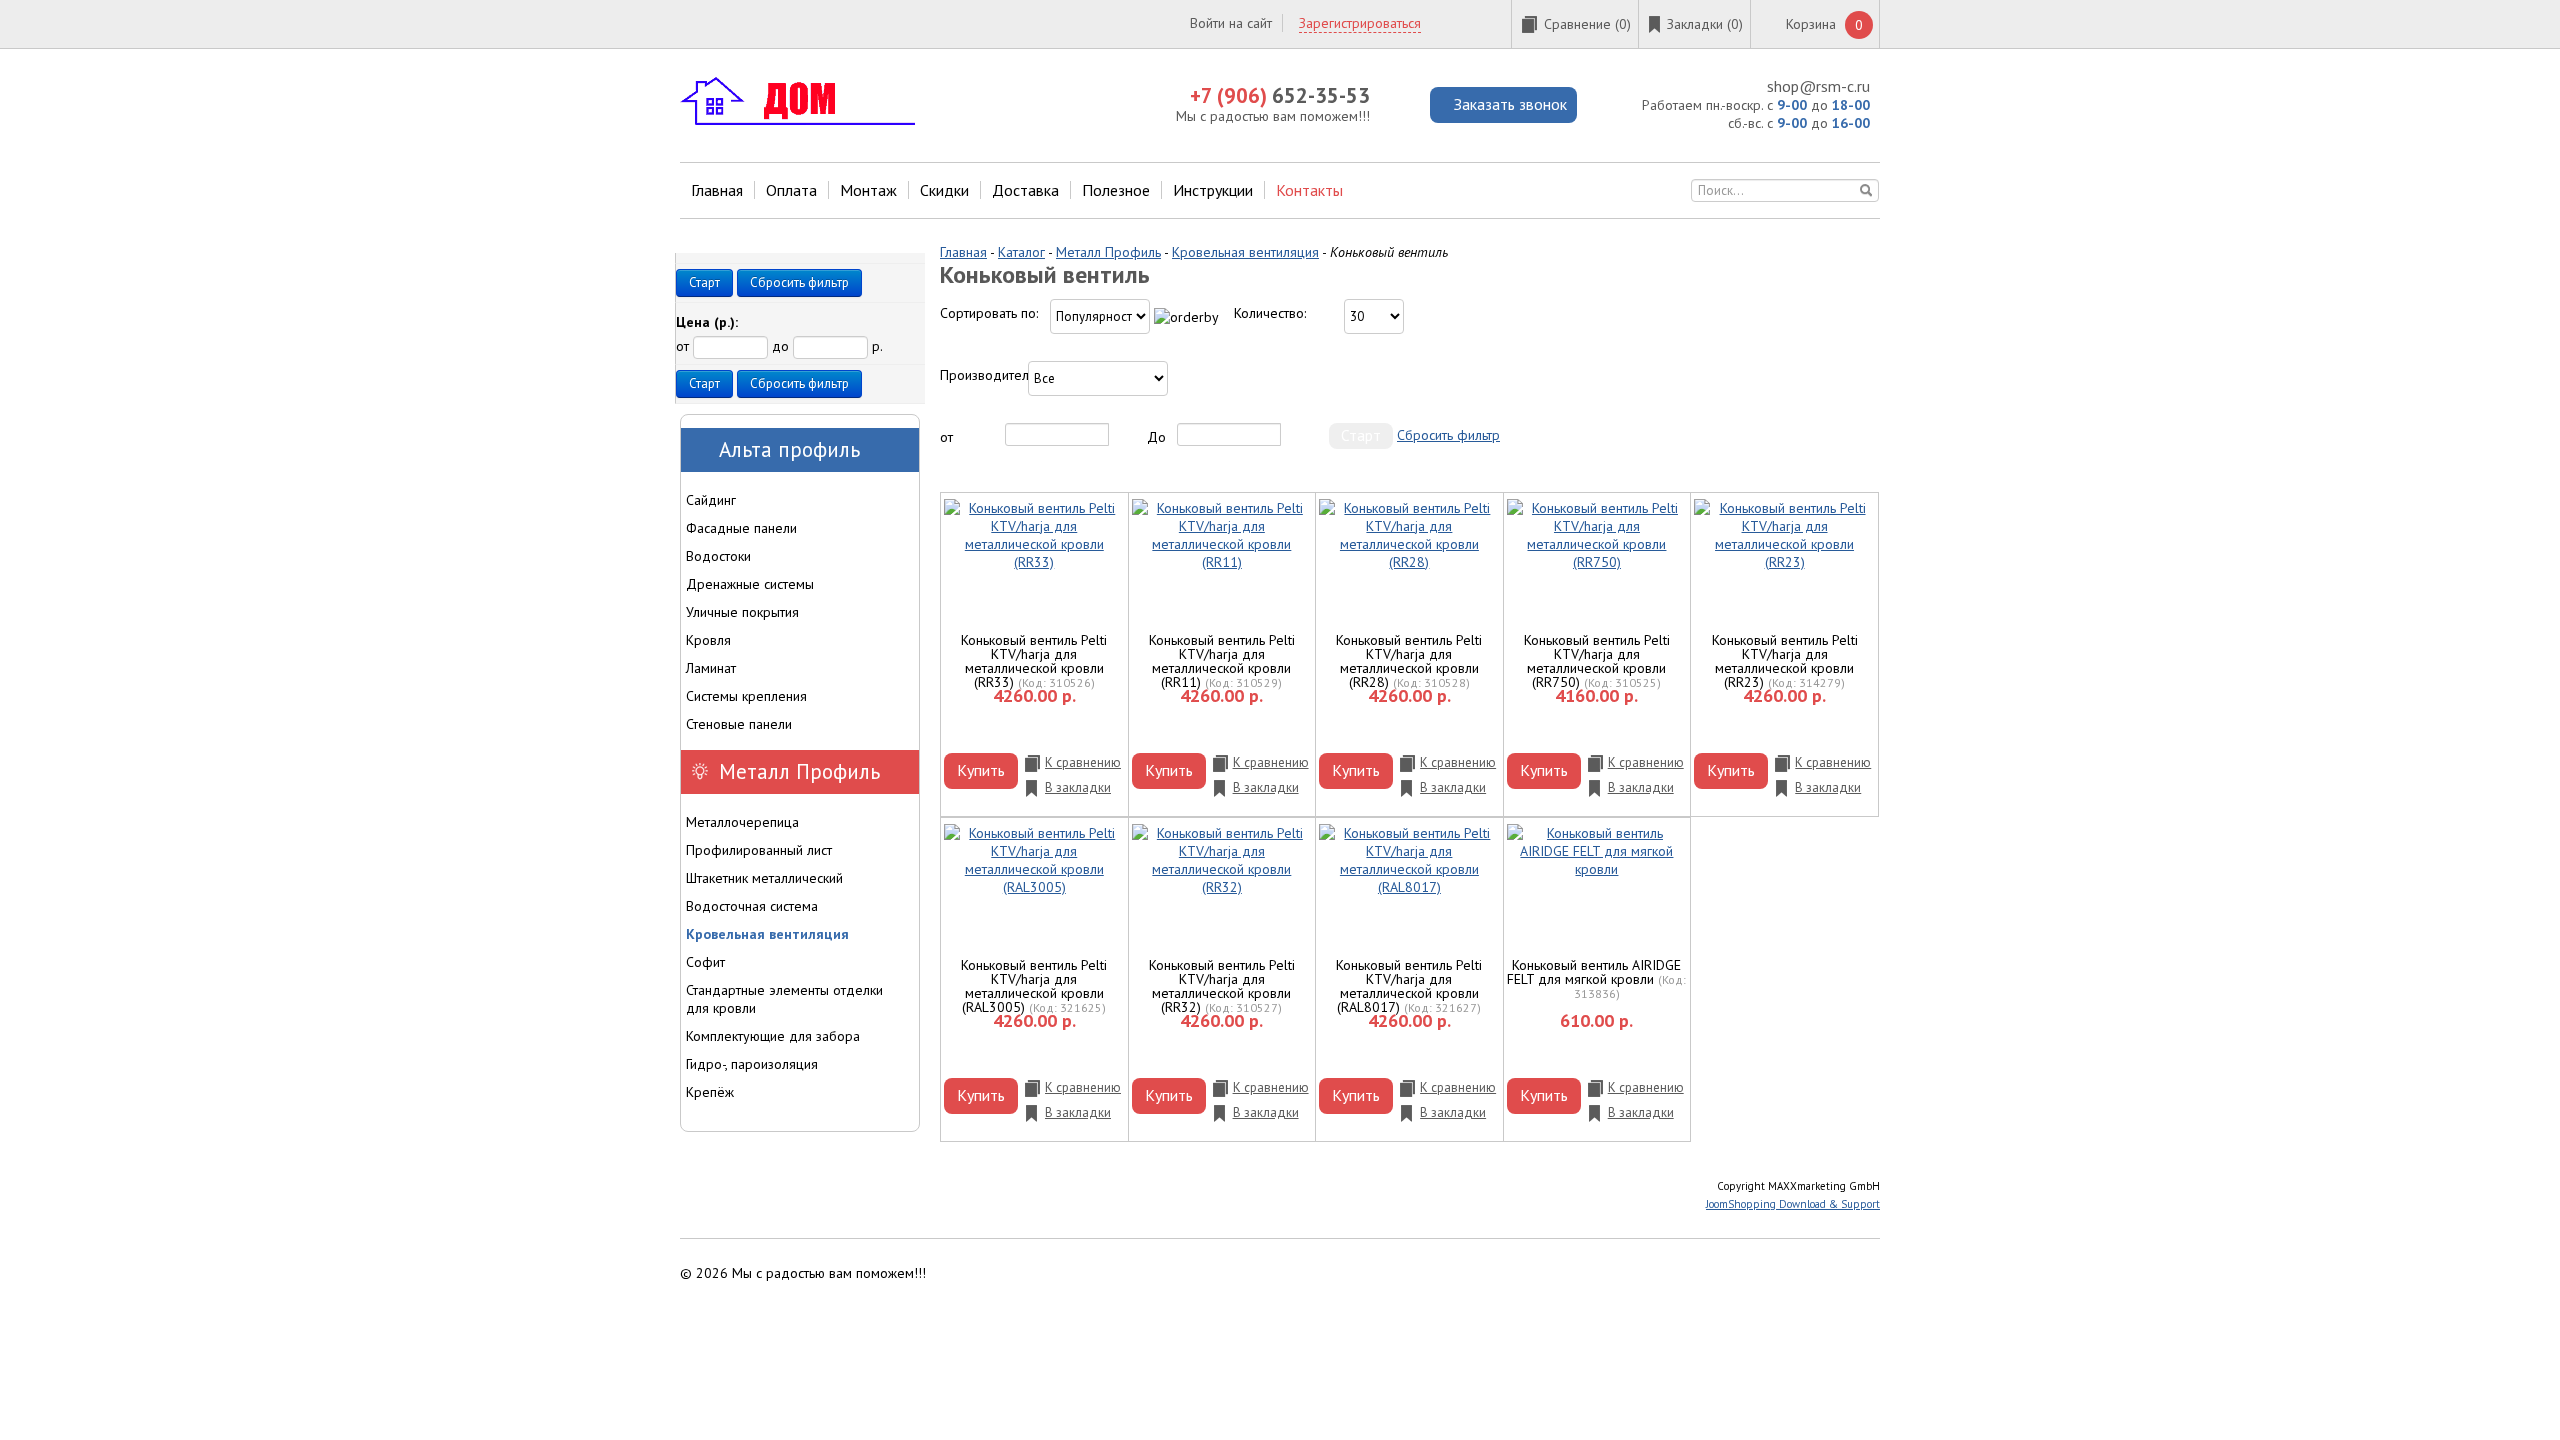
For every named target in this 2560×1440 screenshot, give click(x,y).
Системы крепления (746, 696)
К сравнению (1083, 762)
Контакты (1309, 190)
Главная (717, 190)
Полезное (1116, 190)
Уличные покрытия (742, 612)
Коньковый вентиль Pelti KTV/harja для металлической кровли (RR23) (1785, 661)
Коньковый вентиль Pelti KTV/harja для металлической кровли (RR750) (1597, 661)
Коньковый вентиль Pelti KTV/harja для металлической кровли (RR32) (1222, 986)
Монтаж (868, 190)
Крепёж (710, 1092)
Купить (981, 770)
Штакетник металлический (764, 878)
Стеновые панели (739, 724)
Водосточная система (752, 906)
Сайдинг (711, 500)
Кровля (708, 640)
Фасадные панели (741, 528)
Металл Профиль (1108, 252)
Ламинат (711, 668)
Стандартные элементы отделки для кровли (784, 999)
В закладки (1078, 787)
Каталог (1021, 252)
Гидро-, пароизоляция (752, 1064)
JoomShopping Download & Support (1793, 1204)
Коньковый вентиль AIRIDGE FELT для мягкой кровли (1594, 972)
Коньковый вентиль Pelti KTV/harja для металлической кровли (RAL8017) (1409, 986)
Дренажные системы (750, 584)
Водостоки (718, 556)
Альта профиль (789, 449)
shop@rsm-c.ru (1818, 86)
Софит (705, 962)
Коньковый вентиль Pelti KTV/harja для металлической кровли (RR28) (1409, 661)
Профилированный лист (759, 850)
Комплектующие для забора (773, 1036)
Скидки (944, 190)
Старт (704, 282)
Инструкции (1213, 190)
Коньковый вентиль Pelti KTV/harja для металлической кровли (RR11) (1222, 661)
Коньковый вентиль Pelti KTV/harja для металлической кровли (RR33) (1034, 661)
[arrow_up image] (1186, 317)
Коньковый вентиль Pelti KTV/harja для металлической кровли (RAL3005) (1034, 986)
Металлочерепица (742, 822)
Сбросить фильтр (1448, 435)
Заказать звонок (1510, 104)
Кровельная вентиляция (1245, 252)
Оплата (791, 190)
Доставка (1025, 190)
